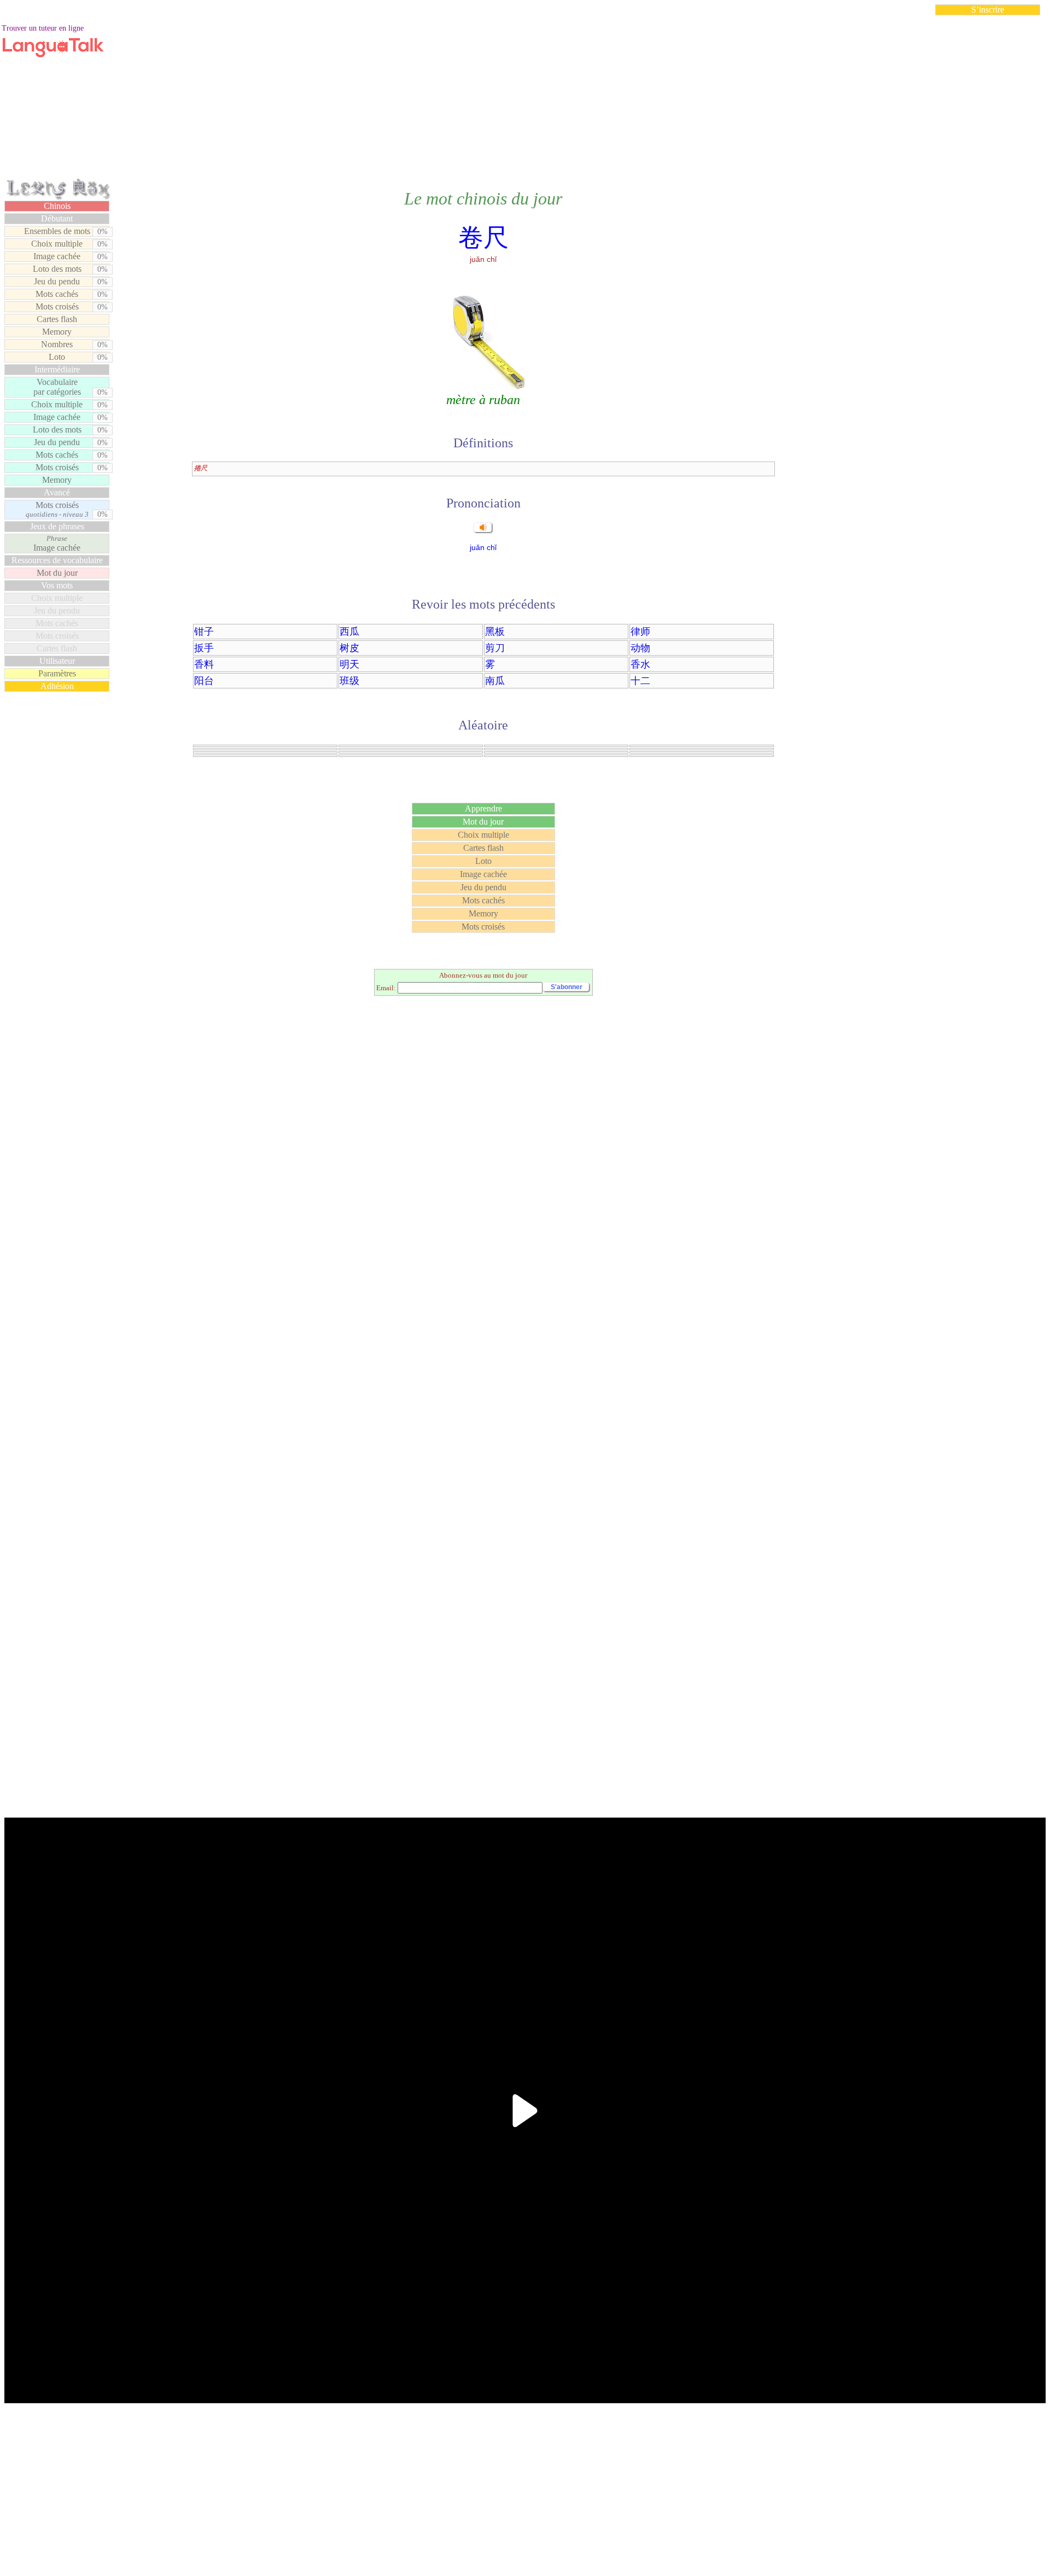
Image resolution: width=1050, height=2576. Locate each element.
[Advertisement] (525, 101)
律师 (640, 632)
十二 (640, 681)
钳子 (204, 632)
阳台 (204, 681)
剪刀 (495, 648)
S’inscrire (988, 10)
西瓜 (349, 632)
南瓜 (495, 681)
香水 (640, 664)
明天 (349, 664)
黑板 (495, 632)
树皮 (349, 648)
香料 (204, 664)
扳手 (204, 648)
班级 (349, 681)
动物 (640, 648)
